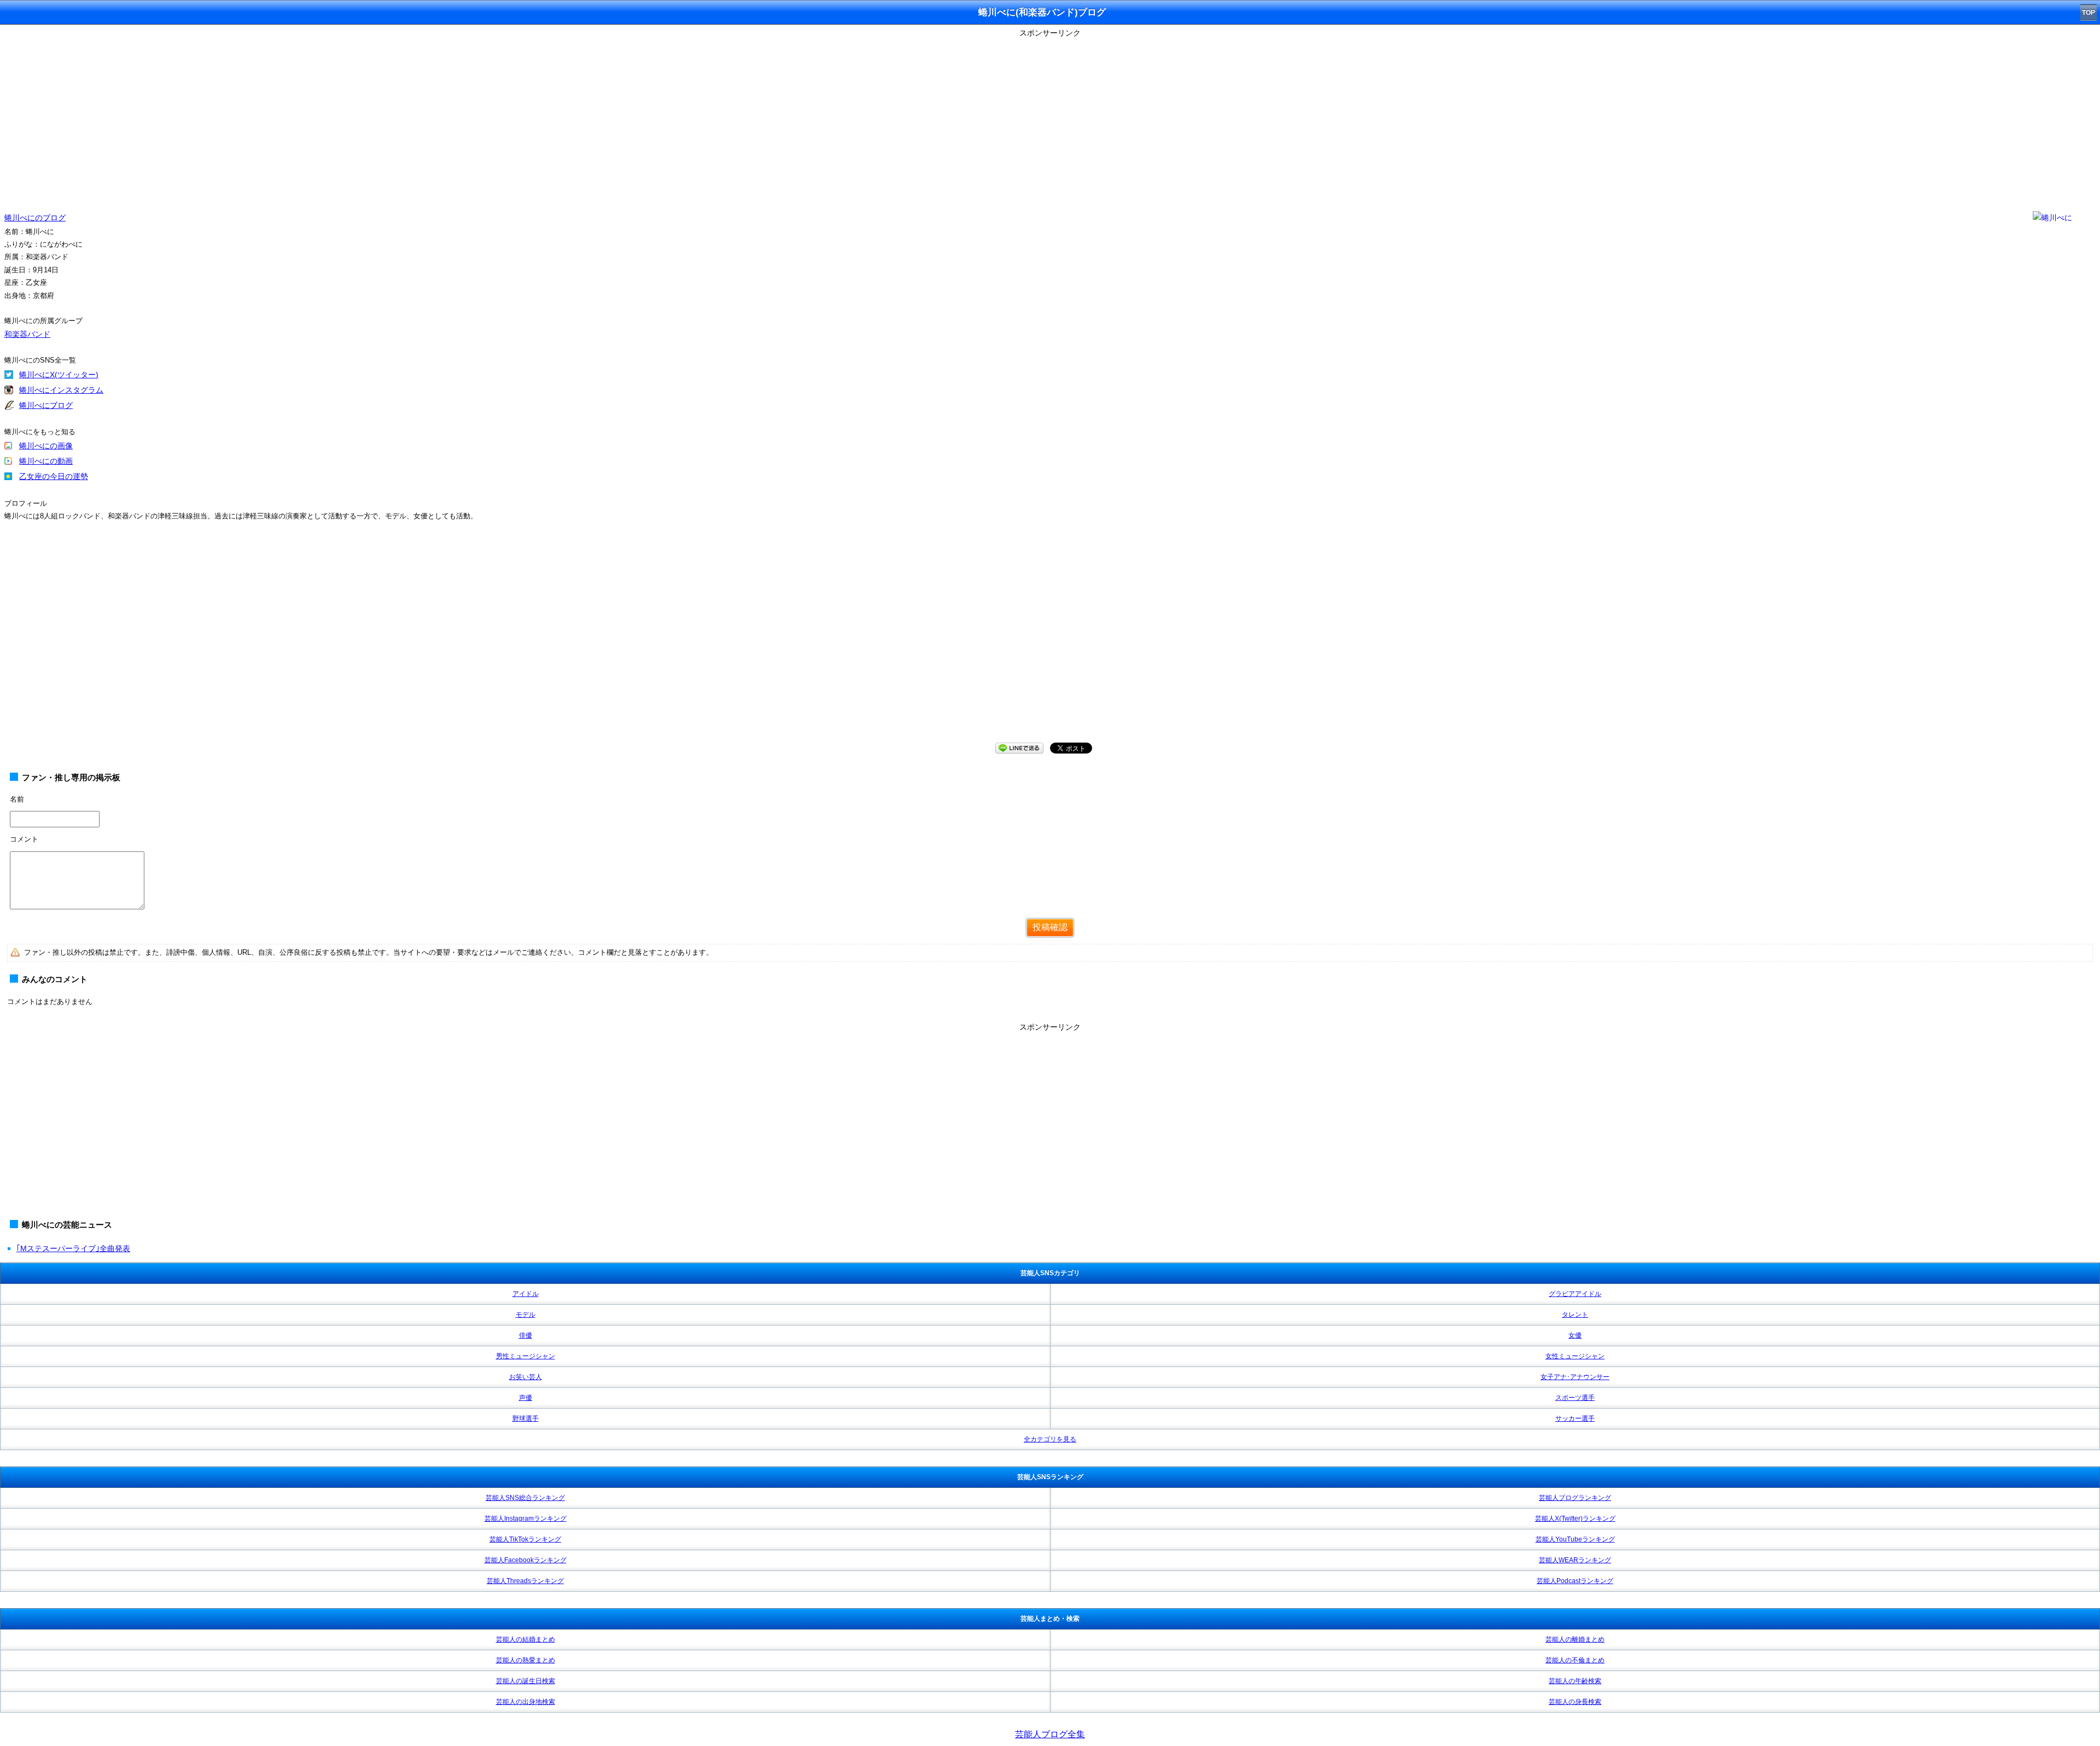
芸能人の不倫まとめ (1575, 1660)
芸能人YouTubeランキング (1575, 1539)
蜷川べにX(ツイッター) (59, 375)
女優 (1575, 1335)
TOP (2089, 13)
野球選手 (526, 1418)
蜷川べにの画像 (46, 446)
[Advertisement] (1050, 118)
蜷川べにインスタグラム (61, 390)
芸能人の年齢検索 (1575, 1681)
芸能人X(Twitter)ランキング (1575, 1519)
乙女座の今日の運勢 (54, 476)
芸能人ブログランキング (1575, 1498)
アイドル (526, 1294)
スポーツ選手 (1575, 1398)
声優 (526, 1398)
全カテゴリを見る (1050, 1439)
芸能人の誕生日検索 (526, 1681)
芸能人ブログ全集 (1050, 1734)
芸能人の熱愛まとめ (526, 1660)
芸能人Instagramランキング (526, 1519)
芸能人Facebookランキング (526, 1560)
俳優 (526, 1335)
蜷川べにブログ (46, 405)
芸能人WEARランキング (1575, 1560)
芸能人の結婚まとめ (526, 1639)
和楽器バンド (27, 334)
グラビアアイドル (1575, 1294)
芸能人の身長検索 (1575, 1702)
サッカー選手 (1575, 1418)
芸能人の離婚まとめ (1575, 1639)
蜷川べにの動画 (46, 461)
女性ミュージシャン (1575, 1356)
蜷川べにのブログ (35, 218)
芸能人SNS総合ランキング (525, 1498)
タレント (1575, 1315)
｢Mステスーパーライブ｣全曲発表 (73, 1248)
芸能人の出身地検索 (526, 1702)
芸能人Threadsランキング (525, 1581)
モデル (526, 1315)
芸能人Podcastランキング (1575, 1581)
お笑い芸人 (526, 1377)
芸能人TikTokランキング (525, 1539)
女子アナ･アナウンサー (1575, 1377)
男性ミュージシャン (526, 1356)
